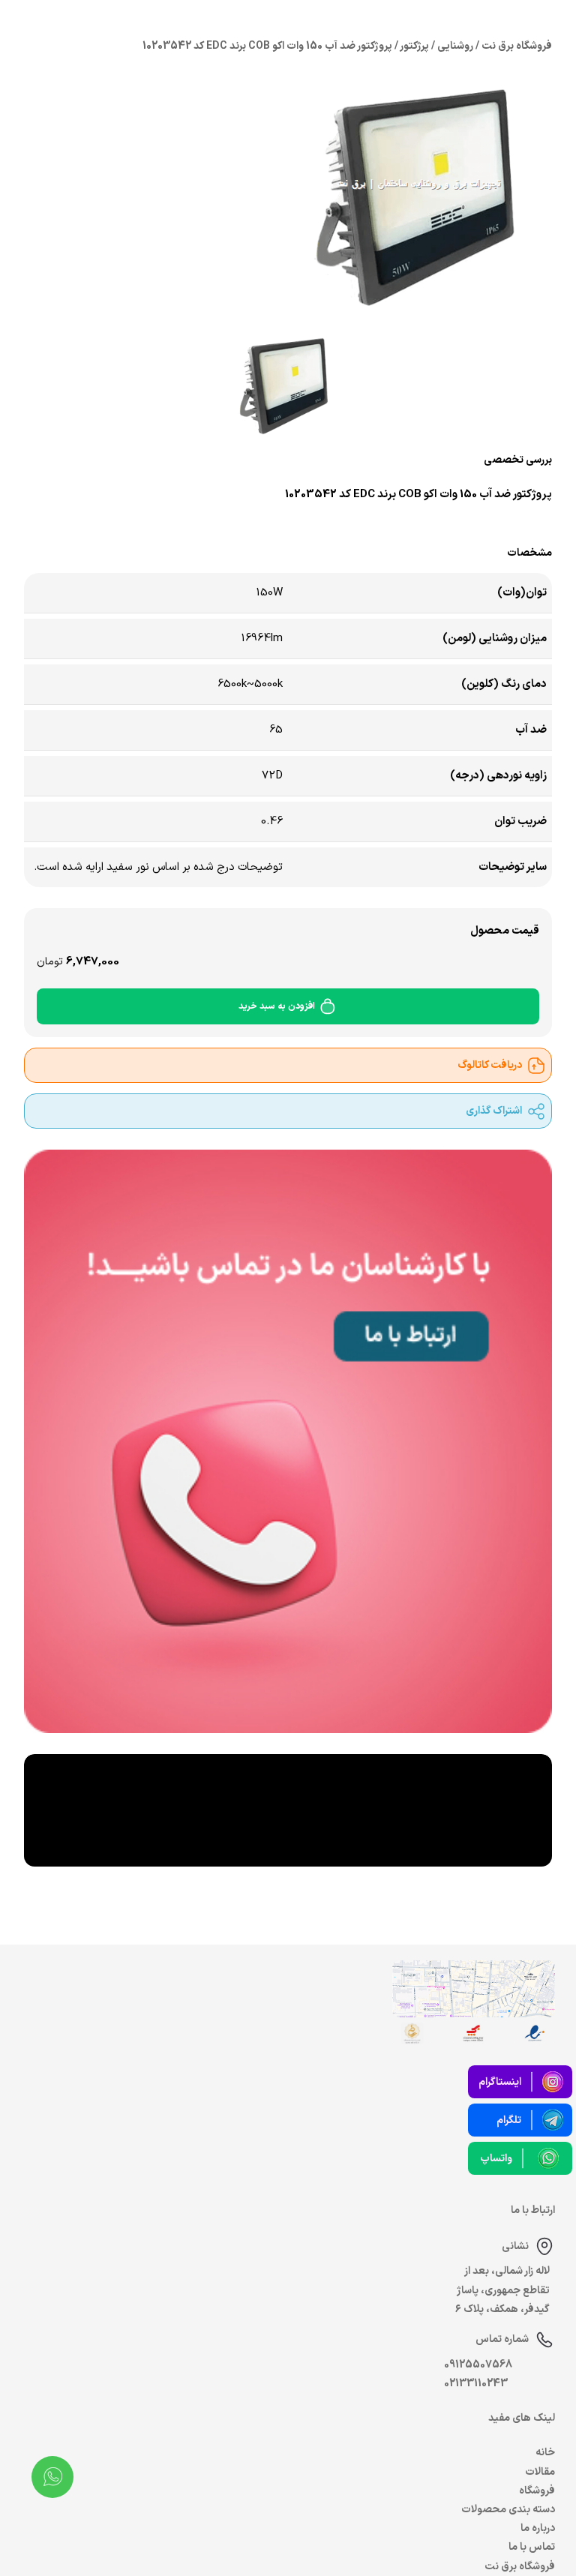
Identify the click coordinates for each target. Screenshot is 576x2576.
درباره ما (538, 2528)
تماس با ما (532, 2547)
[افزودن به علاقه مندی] (104, 523)
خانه (545, 2453)
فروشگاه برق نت (520, 2567)
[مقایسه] (139, 523)
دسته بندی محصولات (508, 2510)
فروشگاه (537, 2491)
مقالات (540, 2472)
